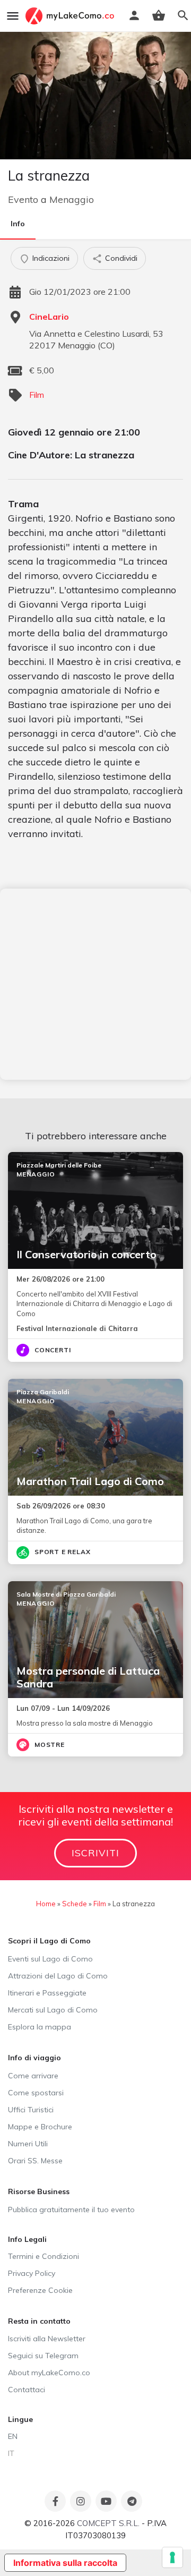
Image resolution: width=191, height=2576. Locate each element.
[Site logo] (71, 16)
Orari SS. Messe (35, 2161)
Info (18, 224)
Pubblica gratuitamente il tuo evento (71, 2210)
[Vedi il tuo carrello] (159, 15)
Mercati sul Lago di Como (53, 2010)
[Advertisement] (95, 984)
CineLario (49, 317)
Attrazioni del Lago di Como (58, 1976)
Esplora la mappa (40, 2027)
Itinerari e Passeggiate (47, 1993)
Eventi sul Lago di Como (50, 1959)
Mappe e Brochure (40, 2127)
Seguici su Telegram (43, 2356)
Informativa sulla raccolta (65, 2563)
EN (13, 2436)
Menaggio (72, 199)
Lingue (20, 2419)
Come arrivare (33, 2076)
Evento (23, 199)
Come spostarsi (36, 2093)
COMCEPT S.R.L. (108, 2523)
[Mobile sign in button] (134, 15)
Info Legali (27, 2239)
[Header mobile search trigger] (183, 15)
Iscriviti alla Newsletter (47, 2339)
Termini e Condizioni (44, 2256)
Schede (75, 1904)
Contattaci (27, 2390)
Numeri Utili (28, 2144)
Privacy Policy (32, 2273)
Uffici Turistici (31, 2110)
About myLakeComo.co (49, 2373)
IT (11, 2453)
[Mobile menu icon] (13, 16)
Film (37, 395)
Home (46, 1904)
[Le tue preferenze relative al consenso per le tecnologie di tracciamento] (172, 2557)
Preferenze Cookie (40, 2290)
